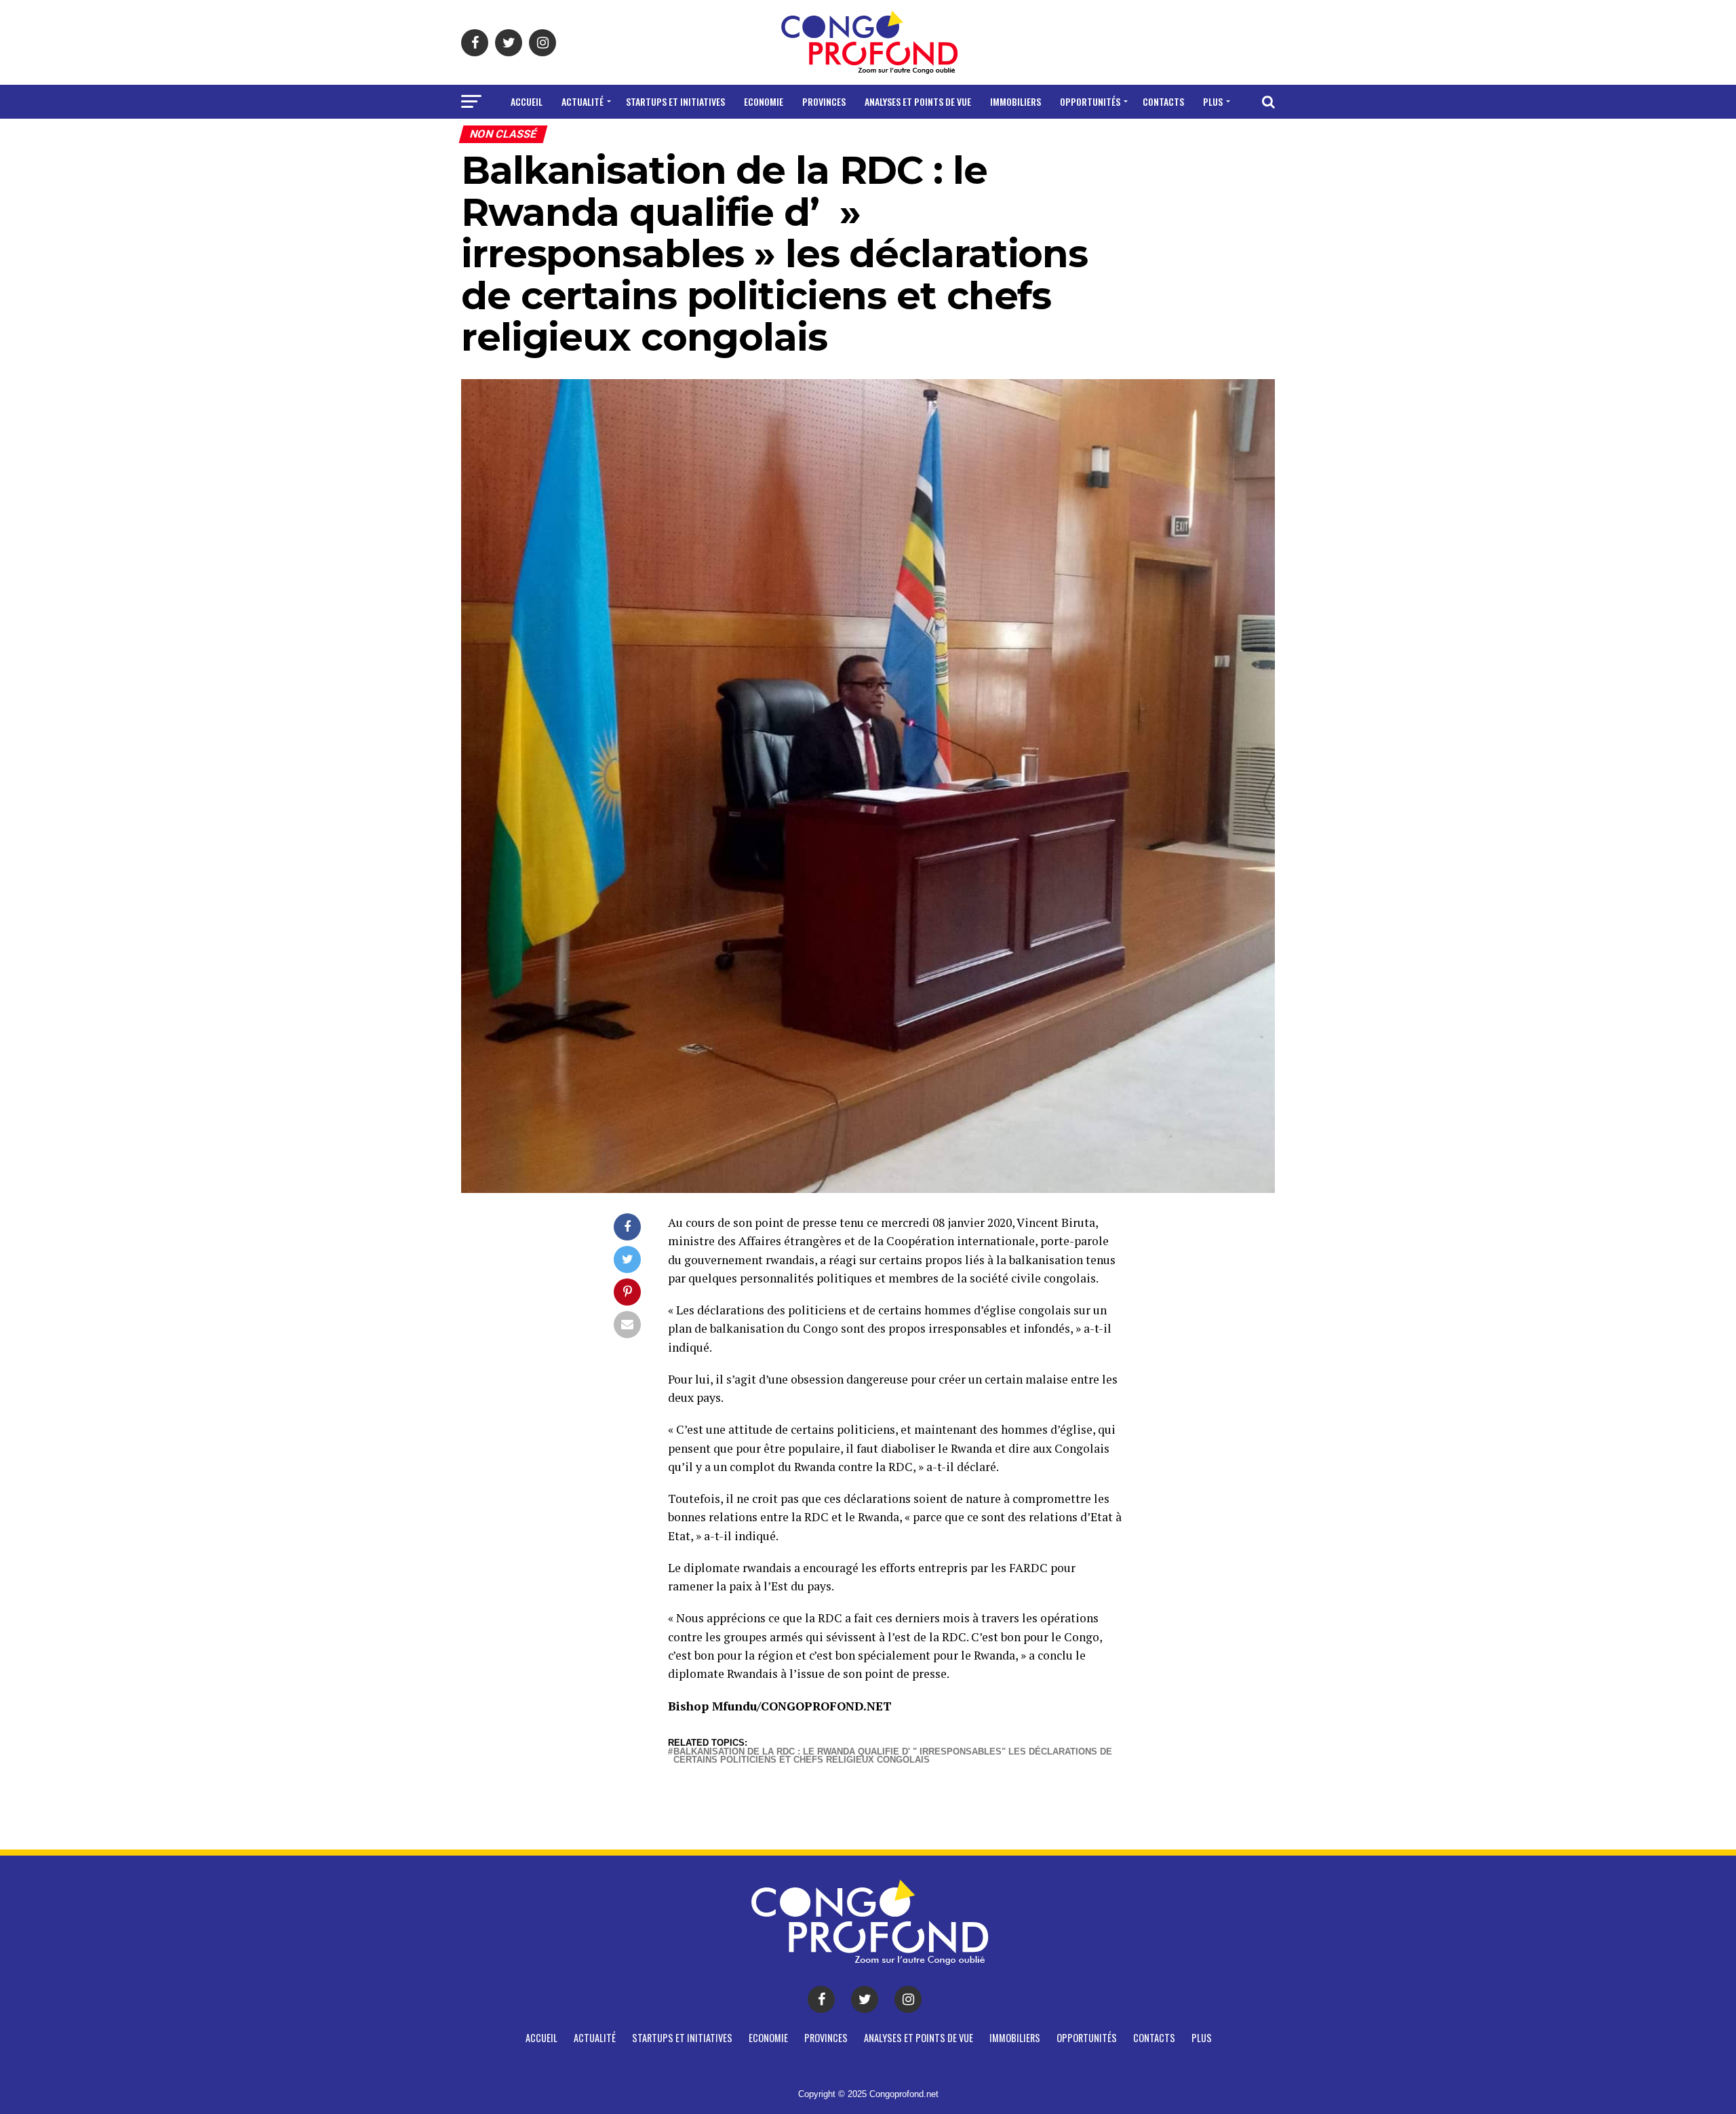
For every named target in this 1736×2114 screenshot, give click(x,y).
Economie (764, 101)
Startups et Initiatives (675, 101)
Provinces (824, 101)
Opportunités (1090, 101)
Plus (1213, 101)
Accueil (527, 101)
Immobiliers (1015, 101)
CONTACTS (1163, 101)
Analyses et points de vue (918, 101)
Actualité (583, 101)
